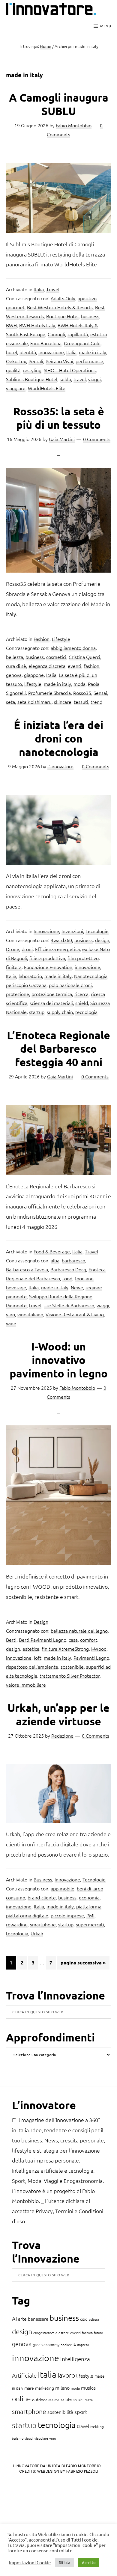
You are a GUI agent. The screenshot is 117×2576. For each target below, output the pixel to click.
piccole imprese (67, 1915)
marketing (45, 2388)
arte (22, 2319)
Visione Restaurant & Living (75, 1314)
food (67, 1278)
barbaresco (73, 1260)
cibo (84, 2319)
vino (10, 1314)
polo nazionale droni (70, 985)
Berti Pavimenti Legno (43, 1640)
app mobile (63, 1888)
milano (62, 2388)
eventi (75, 666)
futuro (98, 2333)
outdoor (40, 2400)
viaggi (94, 379)
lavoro (66, 2375)
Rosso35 (82, 693)
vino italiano (30, 1314)
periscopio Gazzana (26, 985)
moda (79, 684)
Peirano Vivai (59, 361)
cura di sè (16, 666)
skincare (63, 702)
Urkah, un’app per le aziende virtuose (58, 1714)
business (90, 316)
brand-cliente (42, 1897)
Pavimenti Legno (91, 1658)
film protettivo (83, 958)
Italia (39, 289)
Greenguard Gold (82, 343)
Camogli (56, 334)
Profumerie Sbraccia (49, 693)
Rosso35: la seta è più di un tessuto (59, 418)
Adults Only (63, 298)
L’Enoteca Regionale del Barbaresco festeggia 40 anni (58, 1048)
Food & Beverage (52, 1251)
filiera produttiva (47, 958)
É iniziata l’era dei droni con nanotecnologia (58, 738)
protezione (18, 994)
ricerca (81, 994)
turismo (18, 2438)
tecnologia (86, 1012)
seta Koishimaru (34, 702)
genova (14, 675)
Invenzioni (72, 931)
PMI (90, 1915)
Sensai (100, 693)
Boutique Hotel (62, 316)
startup (37, 1012)
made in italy (93, 352)
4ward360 (61, 940)
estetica (31, 1649)
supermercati (90, 1924)
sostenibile (72, 1667)
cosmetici (56, 657)
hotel (12, 352)
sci (75, 2400)
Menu (106, 26)
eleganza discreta (47, 666)
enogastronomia (45, 2333)
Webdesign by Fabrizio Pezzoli (68, 2471)
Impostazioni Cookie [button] (30, 2563)
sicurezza (85, 2400)
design (102, 940)
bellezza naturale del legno (79, 1631)
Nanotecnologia (91, 976)
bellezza (15, 657)
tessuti (81, 702)
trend (96, 702)
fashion (91, 666)
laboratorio (30, 976)
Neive (77, 1287)
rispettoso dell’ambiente (32, 1667)
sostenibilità (60, 2412)
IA (74, 2345)
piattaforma (89, 1906)
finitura (14, 967)
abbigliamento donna (73, 648)
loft (38, 1658)
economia (89, 1897)
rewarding (17, 1924)
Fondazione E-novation (48, 967)
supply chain (60, 1012)
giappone (34, 675)
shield (82, 1003)
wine (11, 1323)
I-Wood (99, 1649)
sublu (65, 379)
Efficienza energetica (57, 949)
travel (80, 379)
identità (28, 352)
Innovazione (46, 931)
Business (43, 1879)
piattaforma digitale (27, 1915)
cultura (94, 2319)
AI (14, 2318)
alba (55, 1260)
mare (29, 2388)
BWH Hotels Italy (37, 325)
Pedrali (36, 361)
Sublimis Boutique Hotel (32, 379)
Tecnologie (97, 931)
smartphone (43, 1924)
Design (41, 1622)
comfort (89, 1640)
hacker (66, 2345)
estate (64, 2333)
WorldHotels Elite (47, 388)
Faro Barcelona (46, 343)
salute (66, 2400)
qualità (13, 370)
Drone (13, 949)
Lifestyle (61, 639)
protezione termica (52, 994)
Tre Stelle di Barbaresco (69, 1305)
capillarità (78, 334)
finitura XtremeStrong (65, 1649)
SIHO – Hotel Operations (70, 370)
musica (88, 2388)
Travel (53, 289)
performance (89, 361)
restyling (32, 370)
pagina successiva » (83, 1964)
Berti (11, 1640)
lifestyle (33, 684)
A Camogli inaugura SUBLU (59, 104)
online (21, 2399)
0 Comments (97, 439)
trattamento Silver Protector (70, 1676)
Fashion (42, 639)
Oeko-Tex (16, 361)
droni (27, 949)
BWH (11, 325)
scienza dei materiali (51, 1003)
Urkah (37, 1933)
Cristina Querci (84, 657)
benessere (38, 2319)
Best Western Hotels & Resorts (60, 307)
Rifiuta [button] (64, 2562)
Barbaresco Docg (68, 1269)
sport (81, 2412)
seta (10, 702)
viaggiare (16, 388)
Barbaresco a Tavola (27, 1269)
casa (73, 1640)
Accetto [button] (89, 2562)
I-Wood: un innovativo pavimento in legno (59, 1360)
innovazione (51, 352)
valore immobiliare (26, 1685)
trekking (97, 2426)
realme (54, 2400)
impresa (83, 2345)
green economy (46, 2345)
